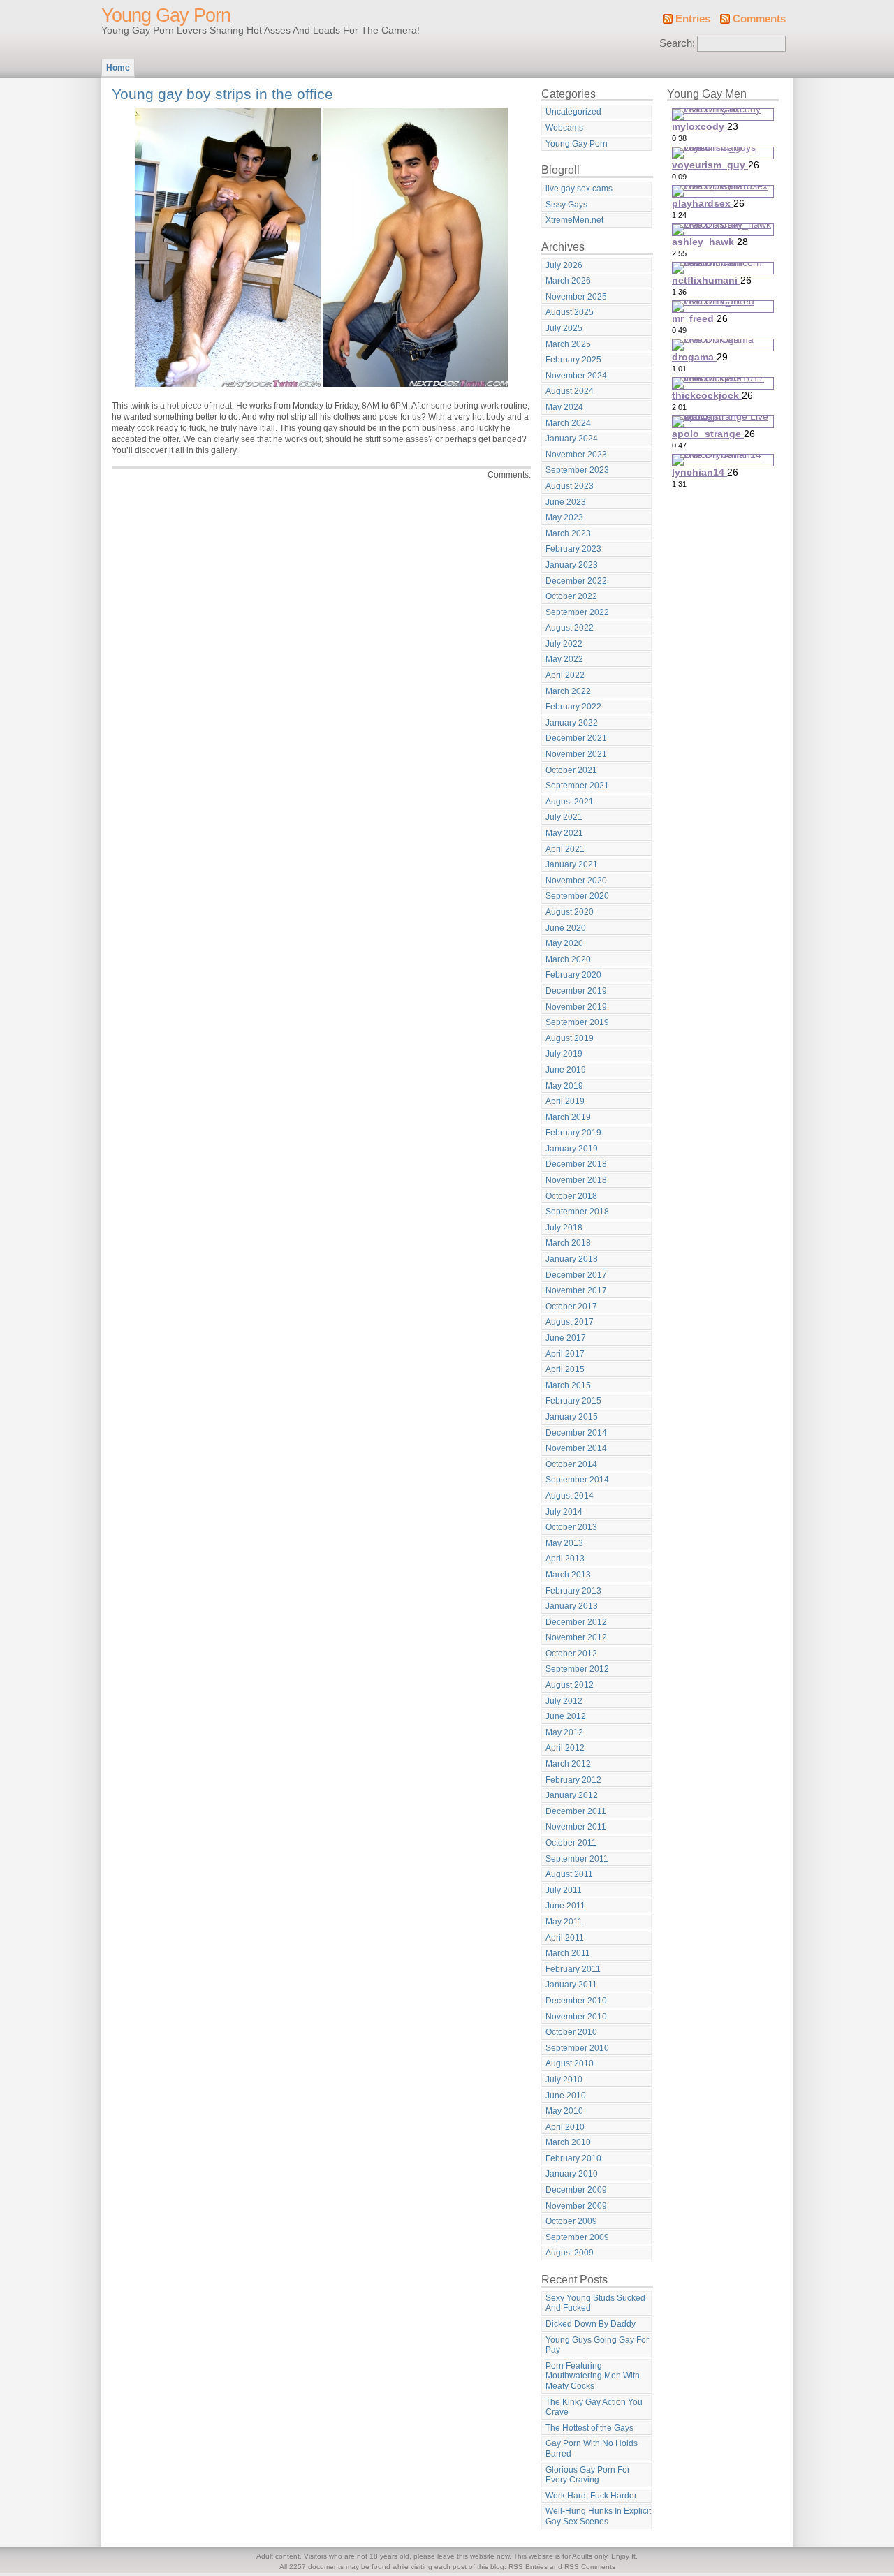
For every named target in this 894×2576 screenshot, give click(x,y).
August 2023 (570, 486)
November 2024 (576, 376)
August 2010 (570, 2063)
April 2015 (565, 1369)
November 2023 (576, 455)
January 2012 (572, 1795)
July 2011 (564, 1890)
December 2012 (576, 1622)
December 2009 (576, 2190)
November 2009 (576, 2206)
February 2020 (573, 975)
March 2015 (568, 1385)
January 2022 (572, 723)
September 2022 (577, 612)
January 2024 (572, 439)
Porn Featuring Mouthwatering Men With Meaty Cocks (593, 2376)
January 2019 (572, 1149)
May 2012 (564, 1732)
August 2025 (570, 312)
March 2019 (568, 1117)
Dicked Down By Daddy (591, 2324)
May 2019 (564, 1086)
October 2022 (571, 596)
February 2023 (573, 549)
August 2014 (570, 1496)
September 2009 (577, 2237)
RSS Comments (590, 2567)
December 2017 (576, 1275)
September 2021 (577, 786)
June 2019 (566, 1070)
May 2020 (564, 943)
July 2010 (564, 2080)
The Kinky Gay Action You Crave (594, 2407)
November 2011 (576, 1827)
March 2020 (568, 959)
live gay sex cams (579, 189)
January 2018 (572, 1259)
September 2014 (577, 1480)
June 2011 (565, 1906)
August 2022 (570, 628)
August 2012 (570, 1685)
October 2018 (571, 1196)
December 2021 (576, 738)
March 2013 (568, 1575)
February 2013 (573, 1591)
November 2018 (576, 1180)
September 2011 (577, 1859)
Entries (693, 19)
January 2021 (572, 864)
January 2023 (572, 565)
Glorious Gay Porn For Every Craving (588, 2475)
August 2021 (570, 802)
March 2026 (568, 281)
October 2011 (571, 1843)
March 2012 (568, 1764)
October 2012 (571, 1654)
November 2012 (576, 1637)
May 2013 (564, 1543)
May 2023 (564, 517)
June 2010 (566, 2096)
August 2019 (570, 1038)
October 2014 (571, 1464)
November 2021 (576, 754)
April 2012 (565, 1748)
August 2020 (570, 912)
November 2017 (576, 1290)
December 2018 (576, 1164)
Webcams (564, 128)
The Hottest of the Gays (589, 2428)
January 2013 (572, 1606)
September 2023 (577, 470)
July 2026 (564, 265)
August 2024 (570, 391)
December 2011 (576, 1811)
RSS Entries (528, 2567)
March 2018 (568, 1243)
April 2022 (565, 675)
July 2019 (564, 1054)
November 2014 (576, 1448)
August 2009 (570, 2253)
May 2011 (564, 1922)
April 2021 (565, 849)
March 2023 (568, 533)
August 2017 (570, 1322)
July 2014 (564, 1512)
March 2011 (568, 1953)
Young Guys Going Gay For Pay (597, 2345)
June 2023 (566, 502)
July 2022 (564, 644)
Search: (677, 43)
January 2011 (571, 1985)
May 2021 (564, 833)
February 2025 (573, 360)
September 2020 (577, 896)
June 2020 (566, 928)
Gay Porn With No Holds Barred (592, 2449)
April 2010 (565, 2127)
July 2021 (564, 817)
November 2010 (576, 2017)
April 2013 (565, 1559)
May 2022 (564, 659)
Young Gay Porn (166, 15)
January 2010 (572, 2174)
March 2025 (568, 344)
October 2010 (571, 2032)
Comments (759, 19)
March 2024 (568, 423)
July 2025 (564, 328)
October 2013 (571, 1527)
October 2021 (571, 770)
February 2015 (573, 1401)
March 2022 (568, 691)
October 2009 (571, 2221)
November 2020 (576, 881)
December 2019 (576, 991)
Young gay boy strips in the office (222, 94)
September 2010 (577, 2048)
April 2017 (565, 1354)
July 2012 (564, 1701)
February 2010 (573, 2158)
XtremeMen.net (574, 220)
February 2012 (573, 1780)
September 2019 (577, 1022)
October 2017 (571, 1307)
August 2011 (569, 1874)
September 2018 (577, 1212)
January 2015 (572, 1417)
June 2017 (566, 1338)
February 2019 (573, 1133)
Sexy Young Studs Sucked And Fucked (595, 2303)
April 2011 (565, 1938)
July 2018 (564, 1228)
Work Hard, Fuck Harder (591, 2496)
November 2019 (576, 1007)
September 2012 (577, 1669)
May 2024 (564, 407)
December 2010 (576, 2001)
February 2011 (573, 1969)
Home (118, 68)
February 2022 (573, 707)
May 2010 (564, 2111)
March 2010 (568, 2142)
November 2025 (576, 297)
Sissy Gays (566, 205)
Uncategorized (573, 112)
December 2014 (576, 1433)
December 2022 (576, 581)
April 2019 (565, 1101)
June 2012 (566, 1716)
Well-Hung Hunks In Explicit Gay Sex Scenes (598, 2516)
